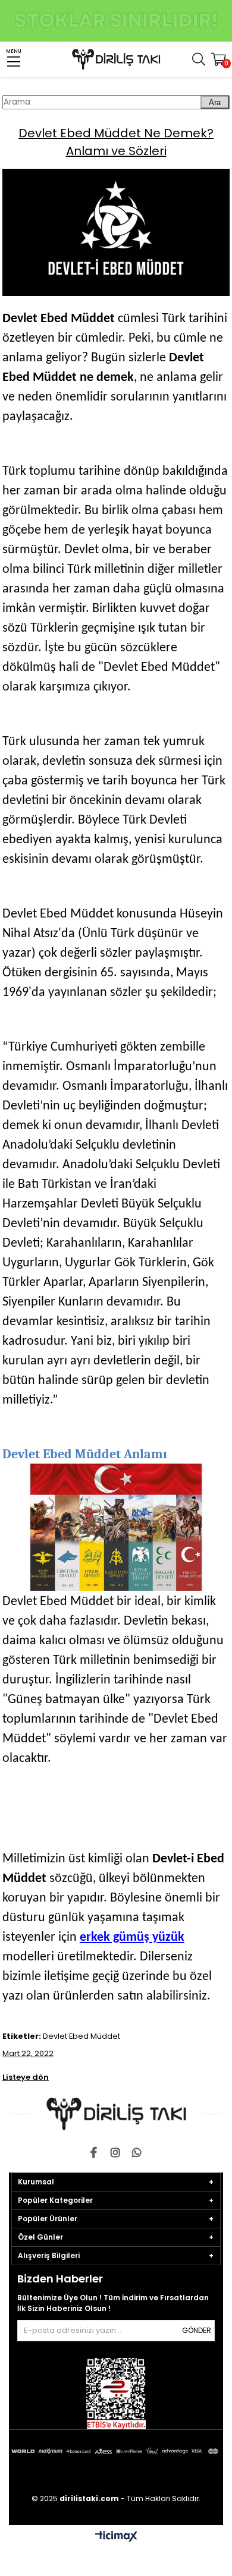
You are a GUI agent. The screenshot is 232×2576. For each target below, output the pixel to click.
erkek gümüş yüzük (132, 1937)
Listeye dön (26, 2077)
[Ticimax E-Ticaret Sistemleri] (116, 2537)
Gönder (197, 2330)
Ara (215, 103)
